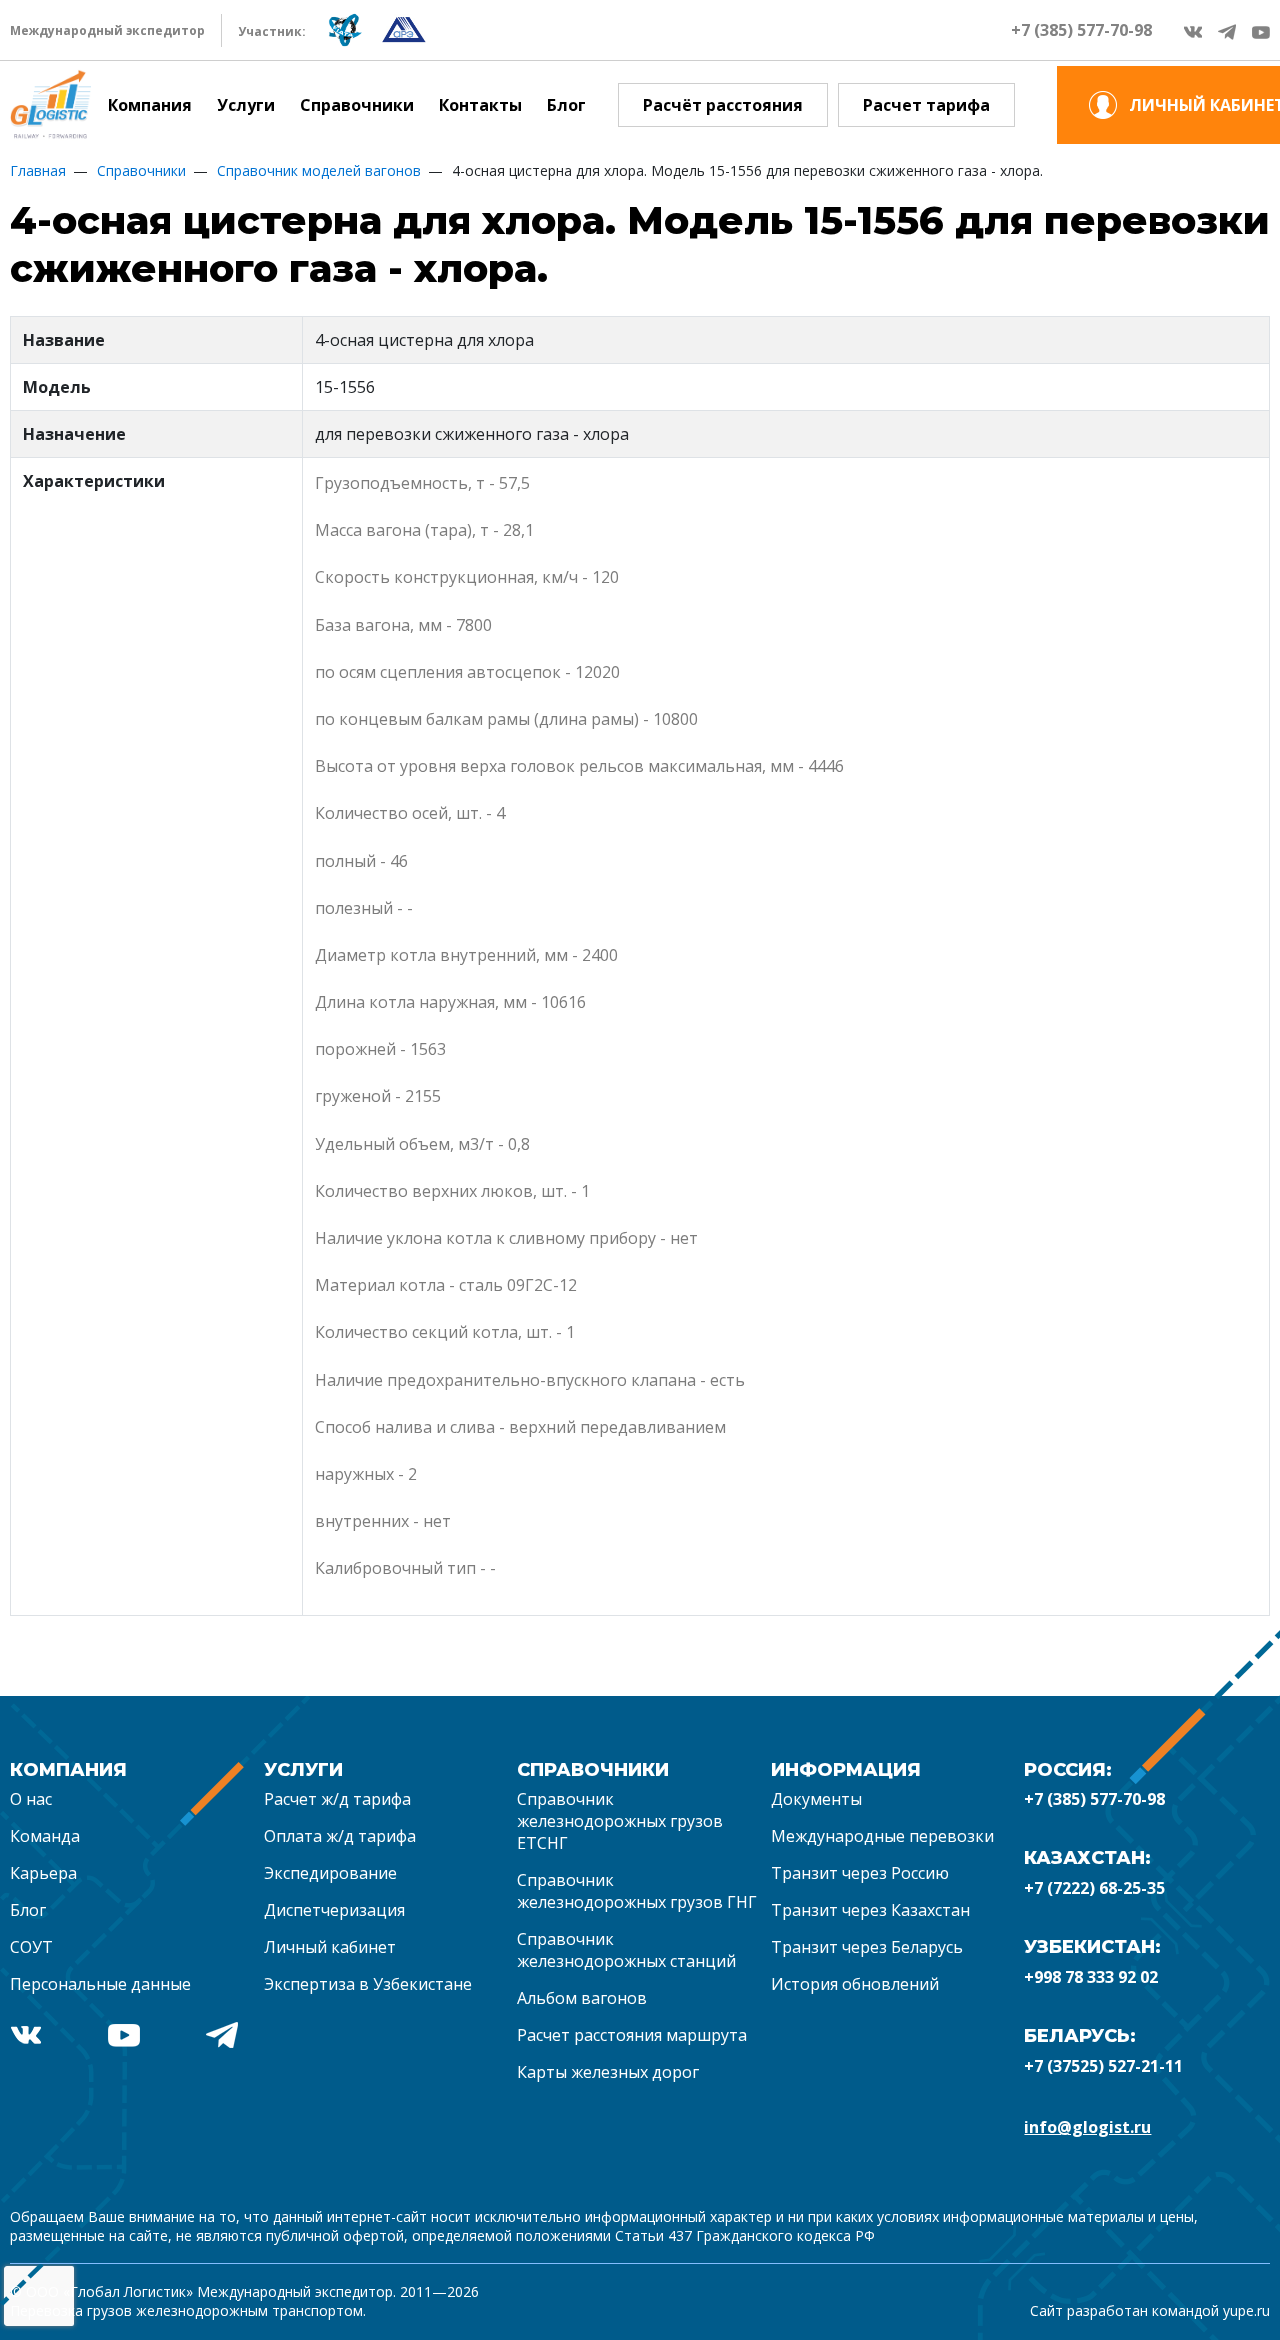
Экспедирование (330, 1873)
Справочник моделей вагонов (319, 170)
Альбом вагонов (582, 1998)
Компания (150, 105)
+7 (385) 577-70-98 (1081, 30)
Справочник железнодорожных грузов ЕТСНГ (620, 1821)
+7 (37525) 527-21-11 (1103, 2066)
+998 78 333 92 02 (1091, 1977)
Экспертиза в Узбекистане (368, 1984)
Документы (816, 1799)
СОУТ (31, 1947)
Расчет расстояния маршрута (632, 2035)
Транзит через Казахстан (870, 1910)
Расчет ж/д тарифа (337, 1799)
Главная (38, 170)
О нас (31, 1799)
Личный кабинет (330, 1947)
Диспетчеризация (334, 1910)
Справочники (357, 105)
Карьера (43, 1873)
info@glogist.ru (1087, 2127)
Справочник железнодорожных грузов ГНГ (637, 1891)
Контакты (480, 105)
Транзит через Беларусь (867, 1947)
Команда (45, 1836)
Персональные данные (100, 1984)
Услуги (246, 105)
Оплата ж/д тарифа (340, 1836)
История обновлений (855, 1984)
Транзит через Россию (860, 1873)
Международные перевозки (882, 1836)
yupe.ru (1246, 2310)
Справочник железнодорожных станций (626, 1950)
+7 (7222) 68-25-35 (1094, 1888)
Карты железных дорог (608, 2072)
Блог (566, 105)
